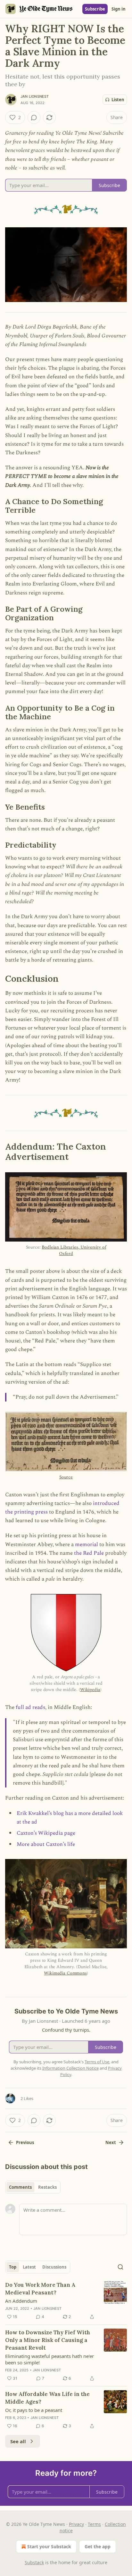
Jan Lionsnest (35, 96)
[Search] (120, 2267)
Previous (25, 2142)
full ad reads (30, 1707)
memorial (87, 1545)
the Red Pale (89, 1553)
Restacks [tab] (47, 2187)
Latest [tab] (29, 2267)
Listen (118, 100)
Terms (94, 2524)
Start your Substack (49, 2546)
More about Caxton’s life (46, 1844)
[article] (66, 2301)
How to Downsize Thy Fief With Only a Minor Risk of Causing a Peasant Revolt (48, 2340)
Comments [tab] (20, 2187)
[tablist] (33, 2187)
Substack (34, 2562)
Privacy (76, 2524)
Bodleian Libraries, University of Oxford (74, 1250)
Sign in (119, 9)
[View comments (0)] (34, 117)
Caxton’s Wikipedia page (46, 1833)
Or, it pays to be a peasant (34, 2410)
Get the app (98, 2546)
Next (111, 2142)
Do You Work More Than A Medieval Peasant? (40, 2289)
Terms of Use (97, 2062)
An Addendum (21, 2301)
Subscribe (95, 9)
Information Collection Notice (70, 2068)
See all (18, 2441)
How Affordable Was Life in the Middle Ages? (47, 2398)
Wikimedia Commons (65, 1973)
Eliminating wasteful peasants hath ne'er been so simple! (50, 2359)
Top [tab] (13, 2267)
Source (66, 1477)
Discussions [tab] (54, 2267)
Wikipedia (90, 1690)
